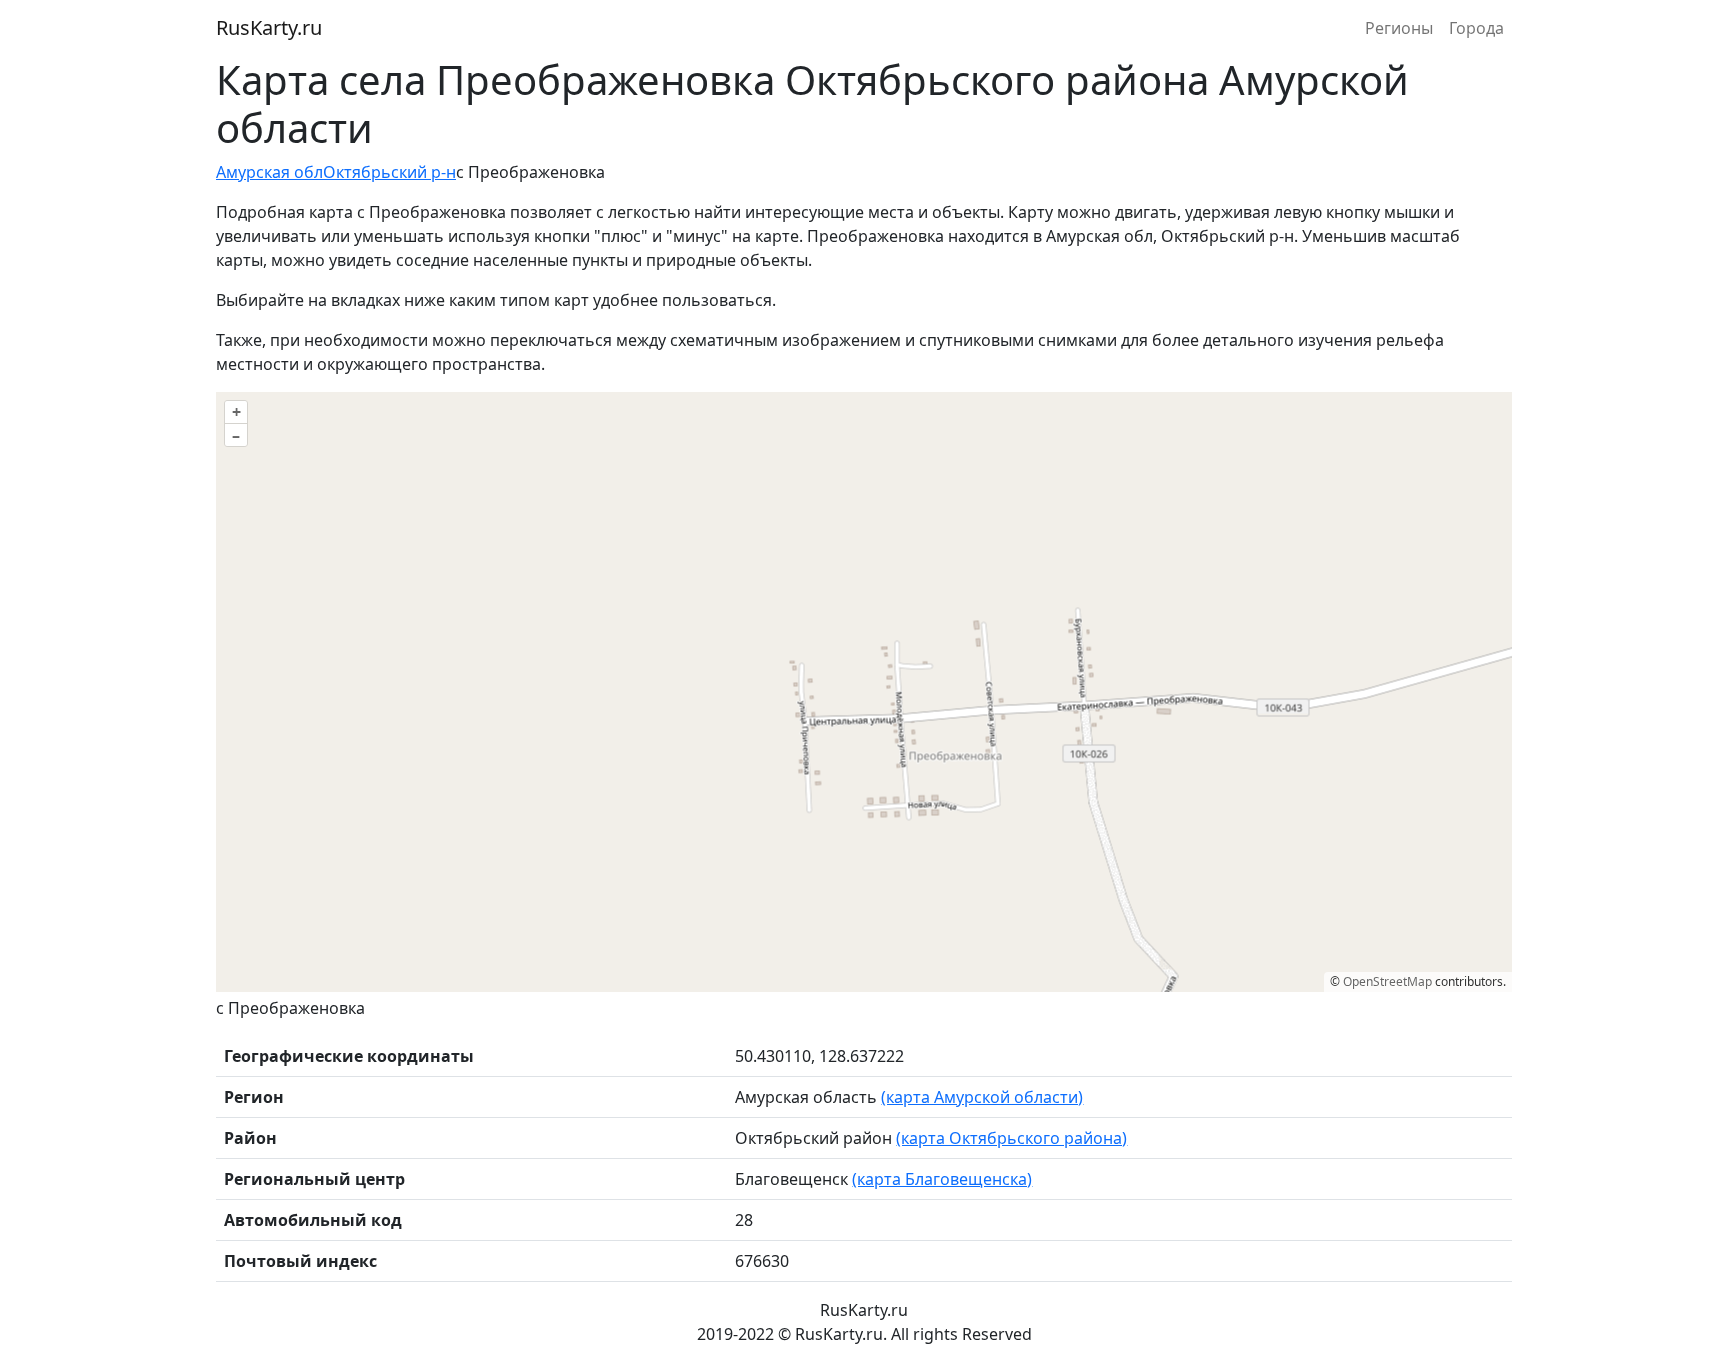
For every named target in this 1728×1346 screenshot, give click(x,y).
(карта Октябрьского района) (1011, 1138)
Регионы (1399, 28)
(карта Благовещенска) (942, 1179)
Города (1476, 28)
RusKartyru (269, 27)
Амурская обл (269, 172)
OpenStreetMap (1387, 981)
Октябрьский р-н (389, 172)
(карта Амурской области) (982, 1097)
